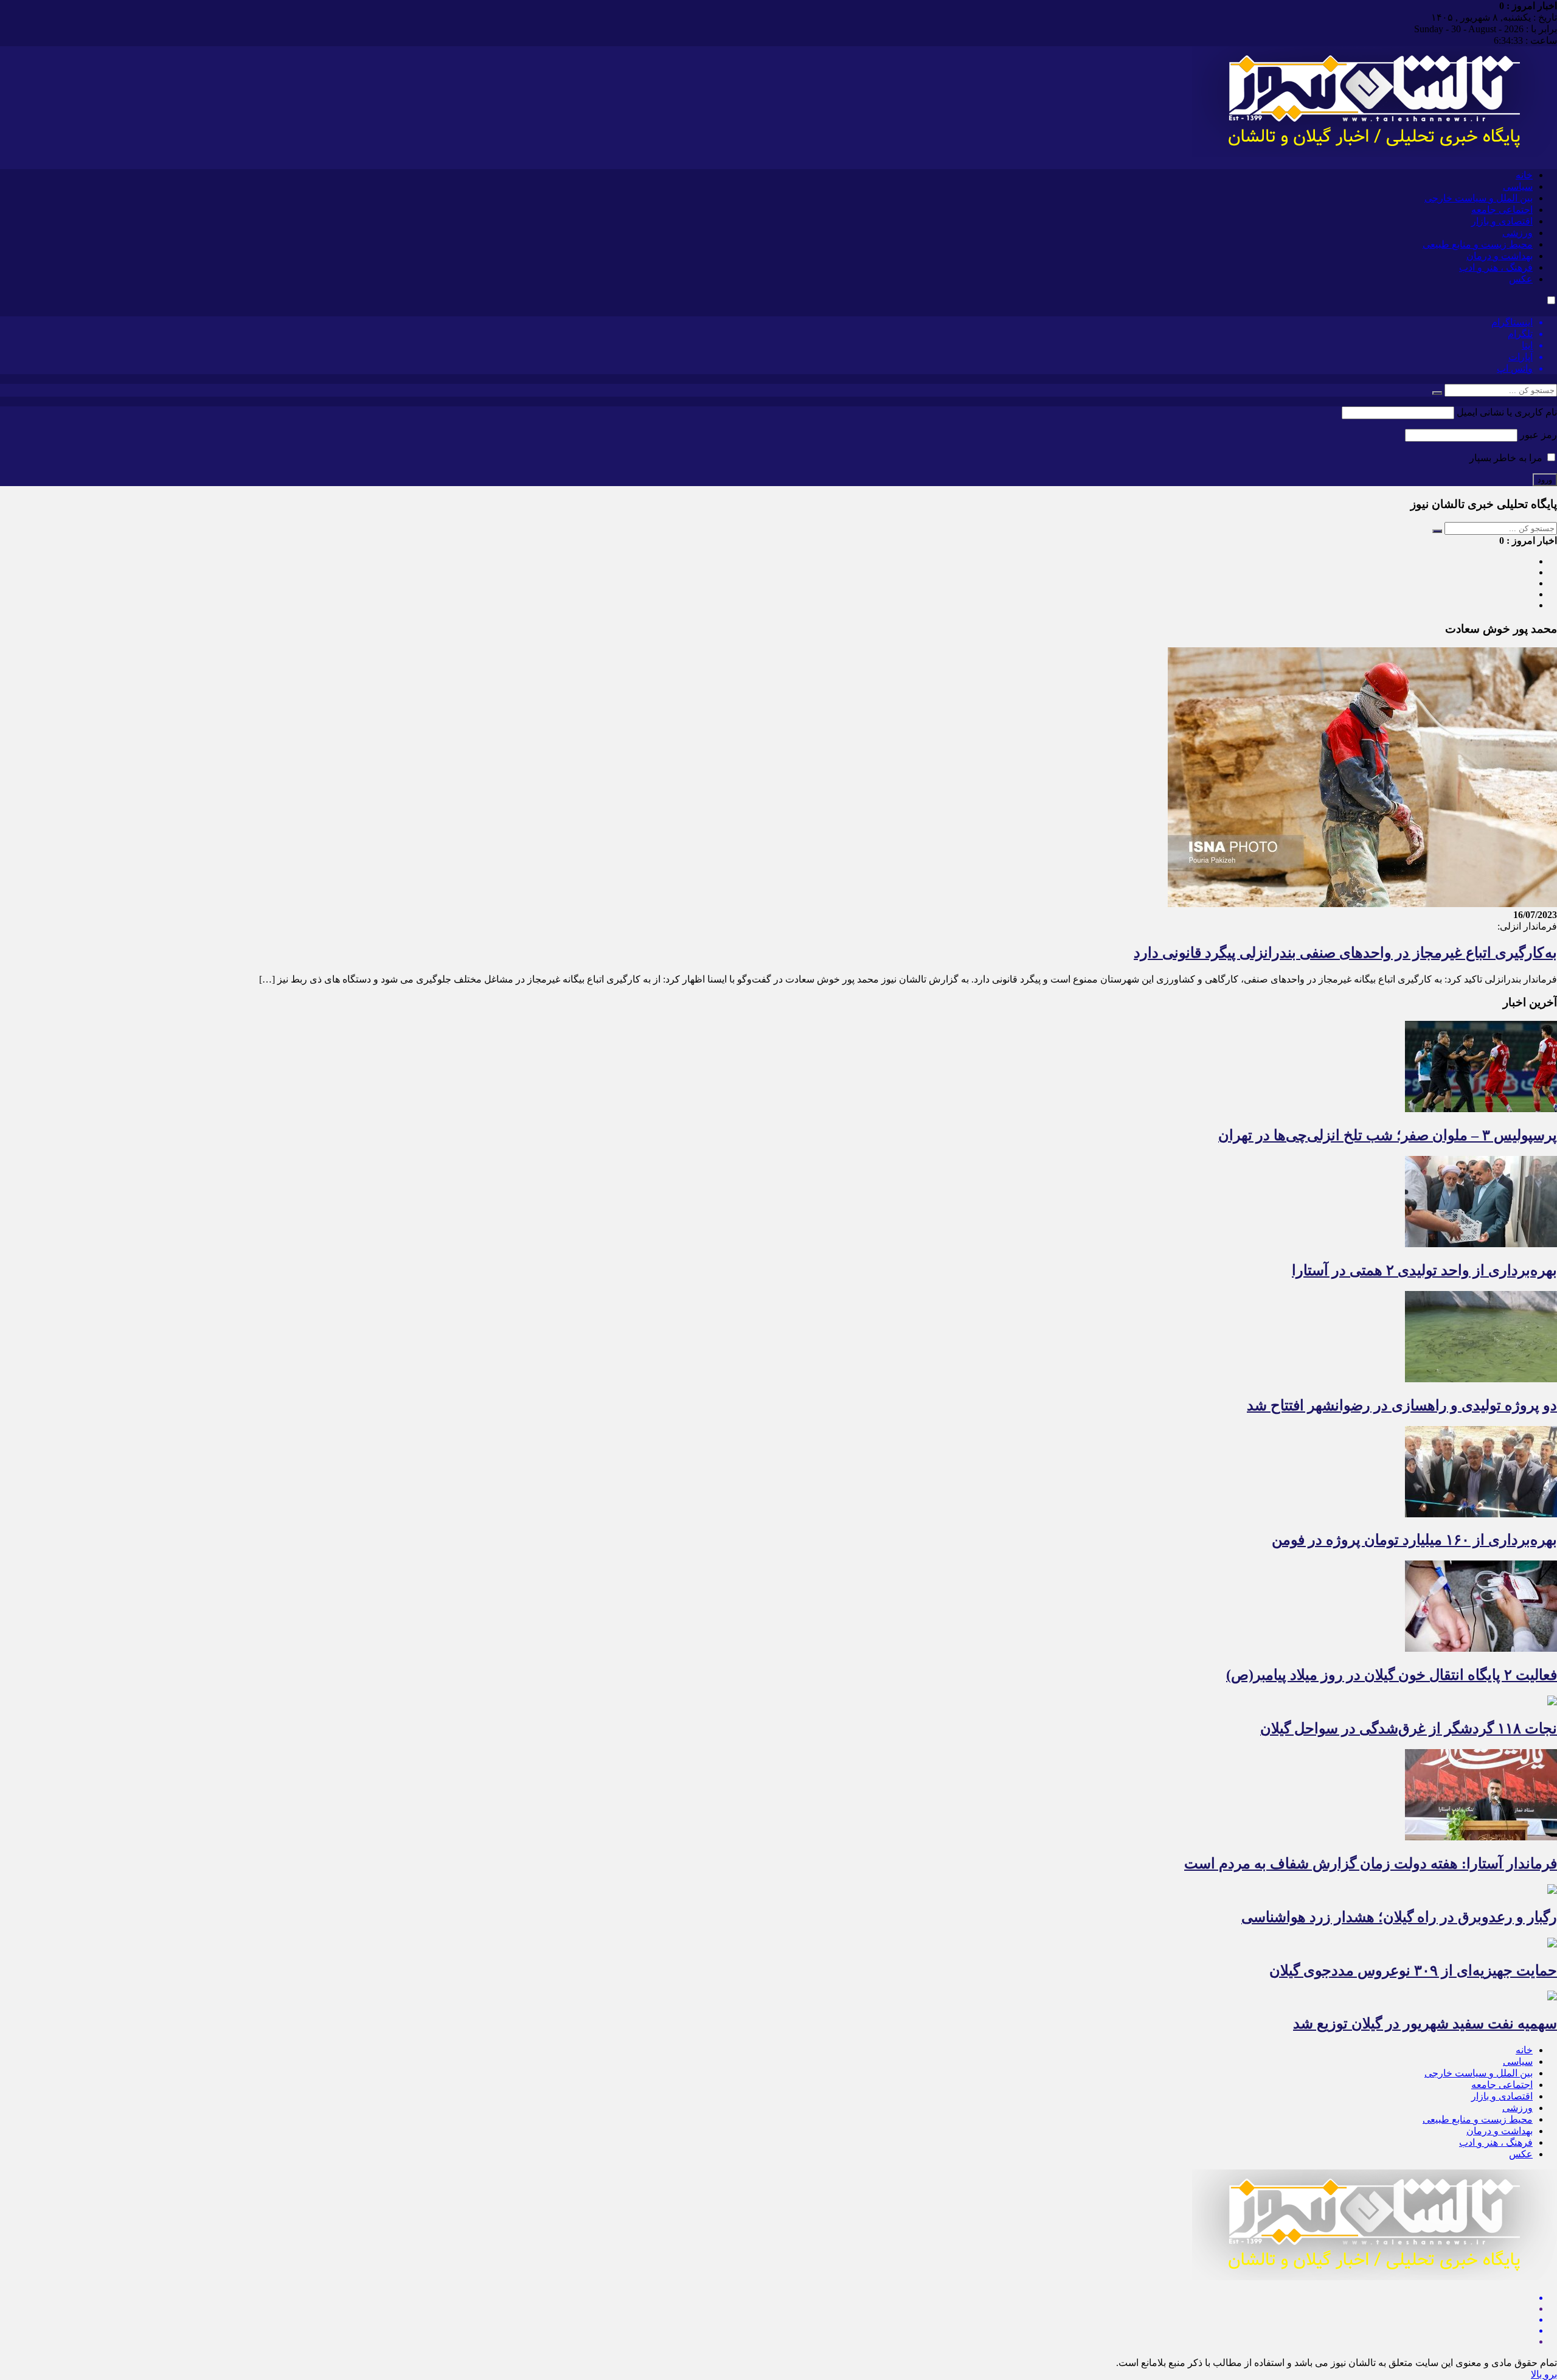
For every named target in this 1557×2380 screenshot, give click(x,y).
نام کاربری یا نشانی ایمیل (1507, 412)
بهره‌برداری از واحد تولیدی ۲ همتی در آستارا (1424, 1270)
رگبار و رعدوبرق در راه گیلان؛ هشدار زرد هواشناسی (1399, 1917)
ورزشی (1517, 233)
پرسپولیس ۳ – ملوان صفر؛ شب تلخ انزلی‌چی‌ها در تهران (1388, 1135)
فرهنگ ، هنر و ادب (1496, 267)
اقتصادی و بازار (1502, 221)
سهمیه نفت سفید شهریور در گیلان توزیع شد (1425, 2023)
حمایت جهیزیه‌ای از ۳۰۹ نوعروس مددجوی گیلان (1413, 1971)
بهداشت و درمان (1500, 256)
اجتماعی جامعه (1502, 210)
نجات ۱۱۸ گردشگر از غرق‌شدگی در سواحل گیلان (1409, 1728)
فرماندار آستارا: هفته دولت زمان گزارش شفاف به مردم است (1371, 1863)
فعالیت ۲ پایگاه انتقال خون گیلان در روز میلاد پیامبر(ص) (1392, 1675)
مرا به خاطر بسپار (1507, 458)
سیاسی (1518, 186)
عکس (1521, 279)
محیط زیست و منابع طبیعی (1478, 244)
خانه (1524, 175)
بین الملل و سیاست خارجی (1479, 198)
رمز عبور (1538, 435)
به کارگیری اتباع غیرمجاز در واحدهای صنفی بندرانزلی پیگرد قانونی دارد (1345, 953)
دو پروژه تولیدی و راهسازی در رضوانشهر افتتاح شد (1402, 1405)
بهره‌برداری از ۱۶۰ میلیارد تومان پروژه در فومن (1414, 1540)
